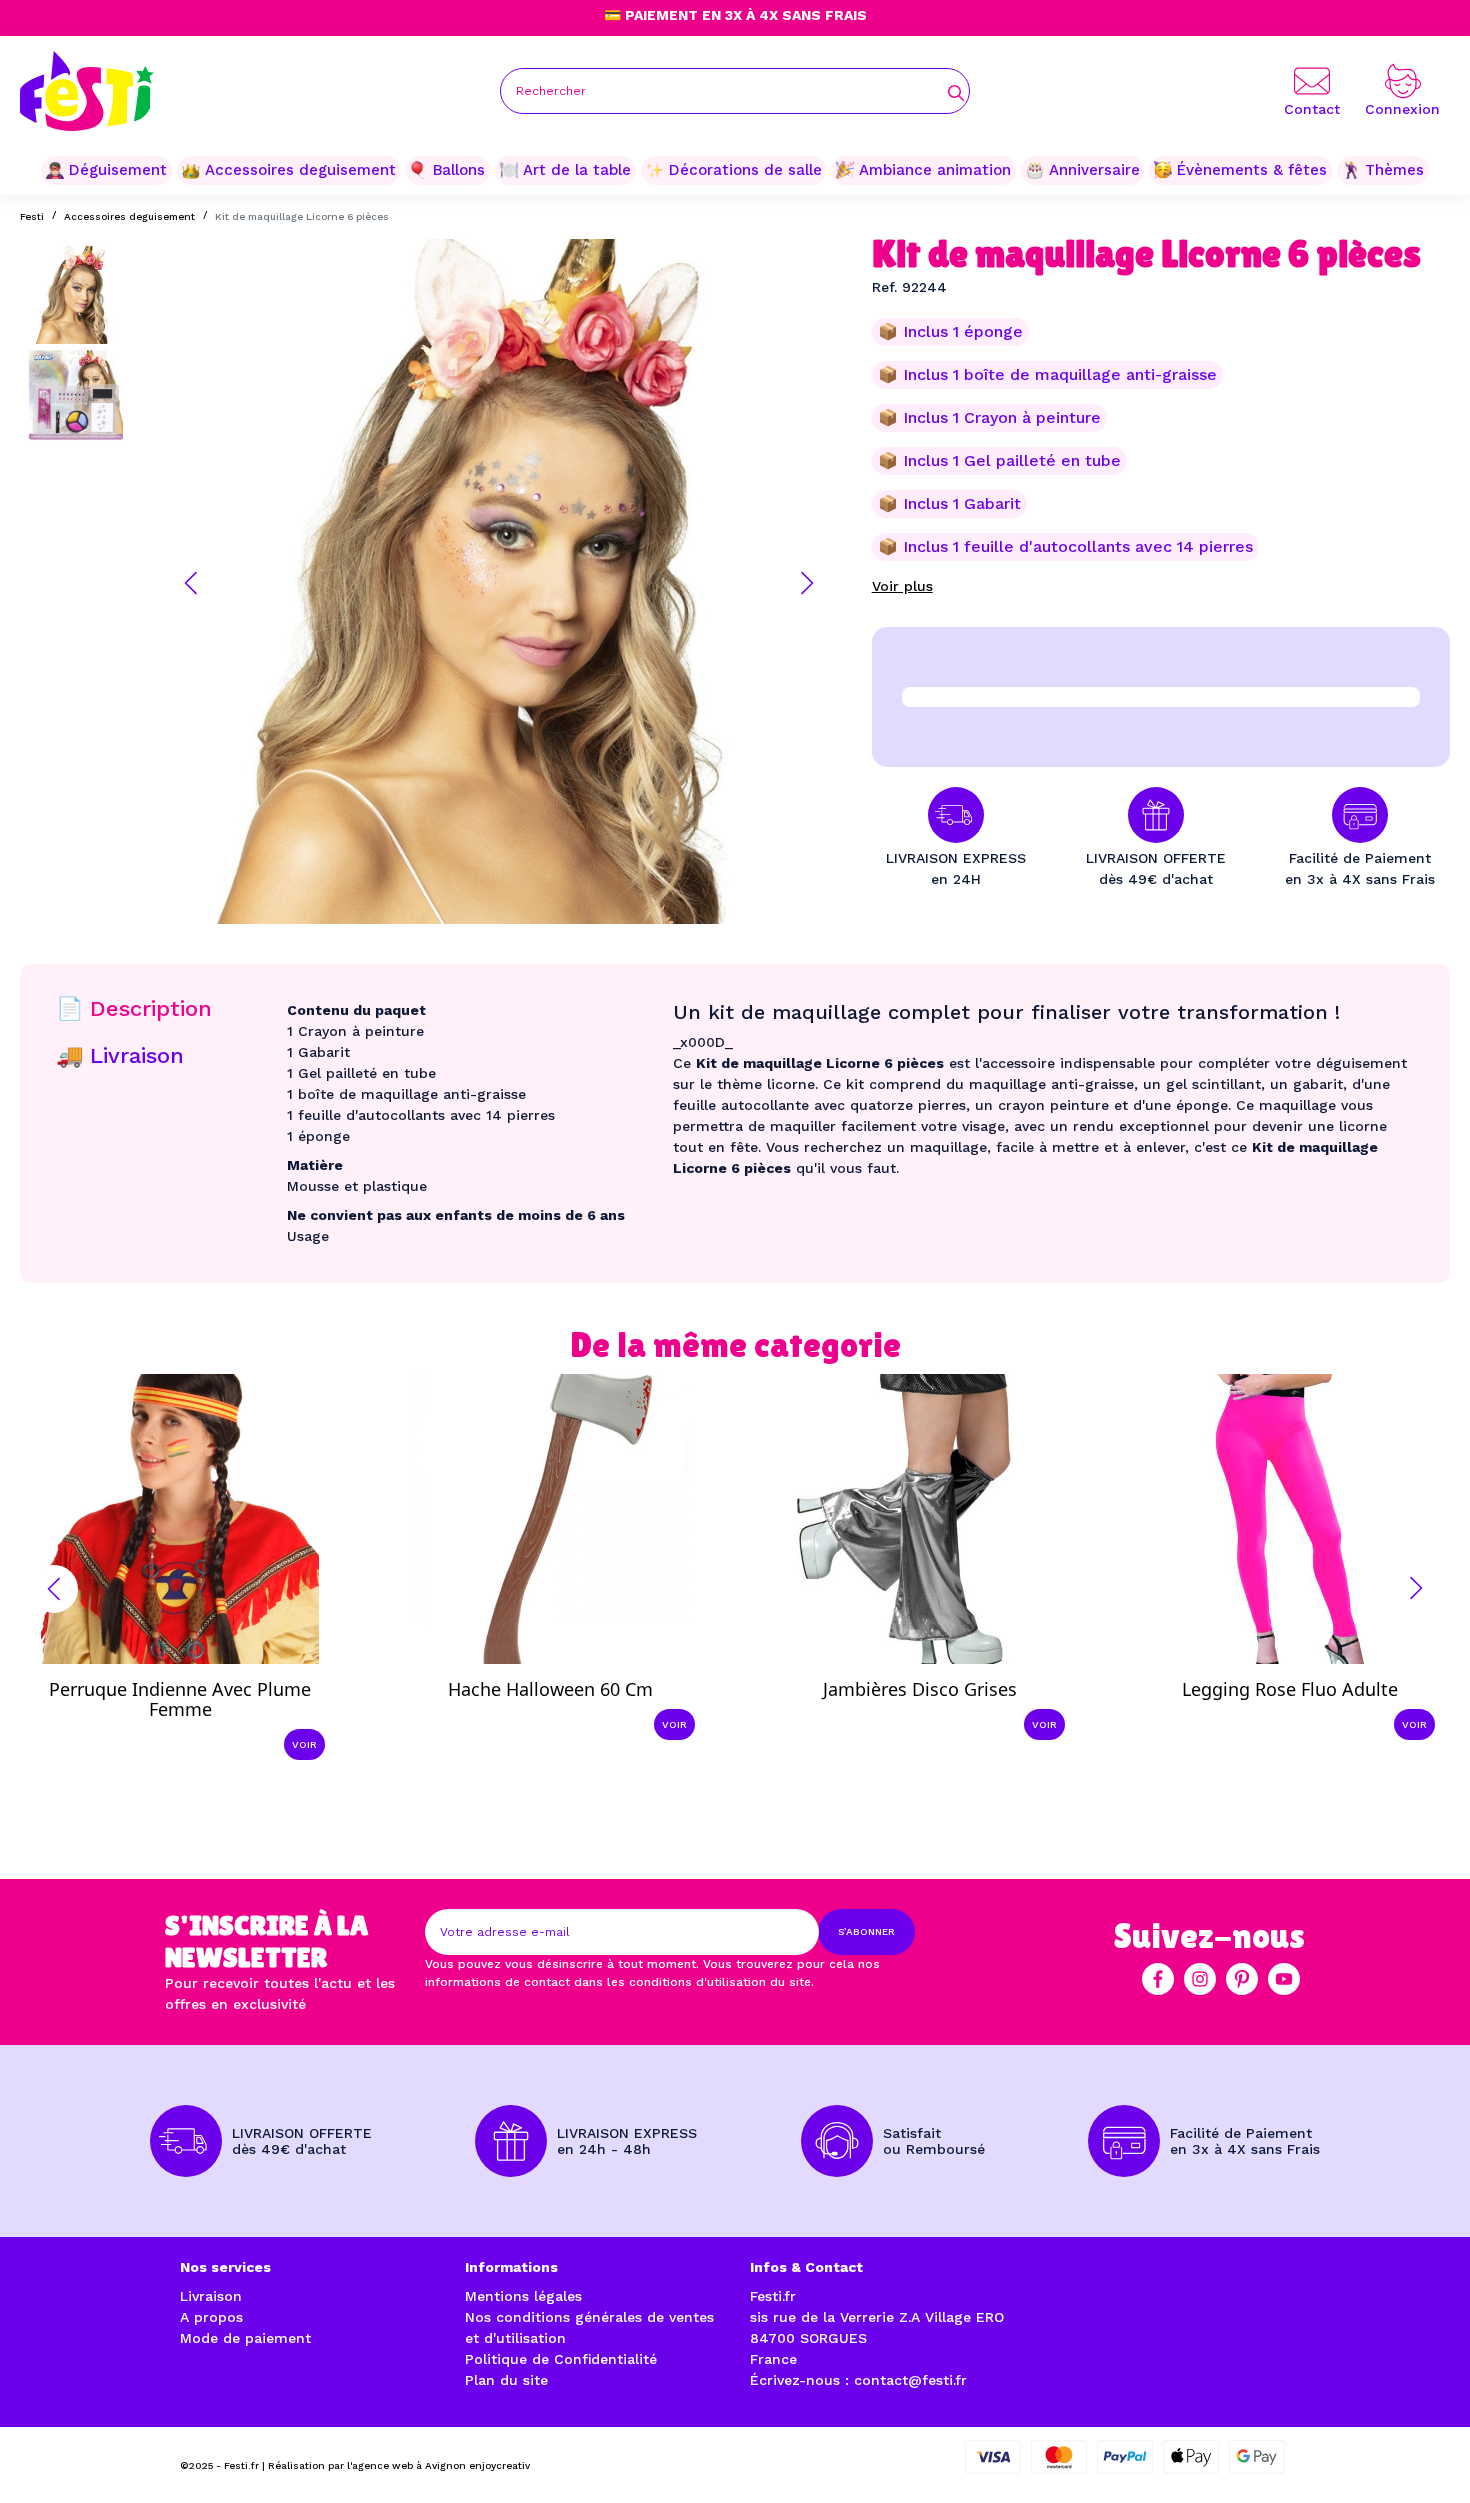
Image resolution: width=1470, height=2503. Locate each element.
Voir (304, 1744)
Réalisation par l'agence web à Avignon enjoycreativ (399, 2465)
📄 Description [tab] (134, 1008)
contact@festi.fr (910, 2380)
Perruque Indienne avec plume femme (180, 1699)
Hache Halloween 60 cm (550, 1689)
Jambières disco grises (920, 1689)
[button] (191, 583)
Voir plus (902, 586)
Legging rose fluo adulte (1290, 1689)
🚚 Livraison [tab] (120, 1055)
